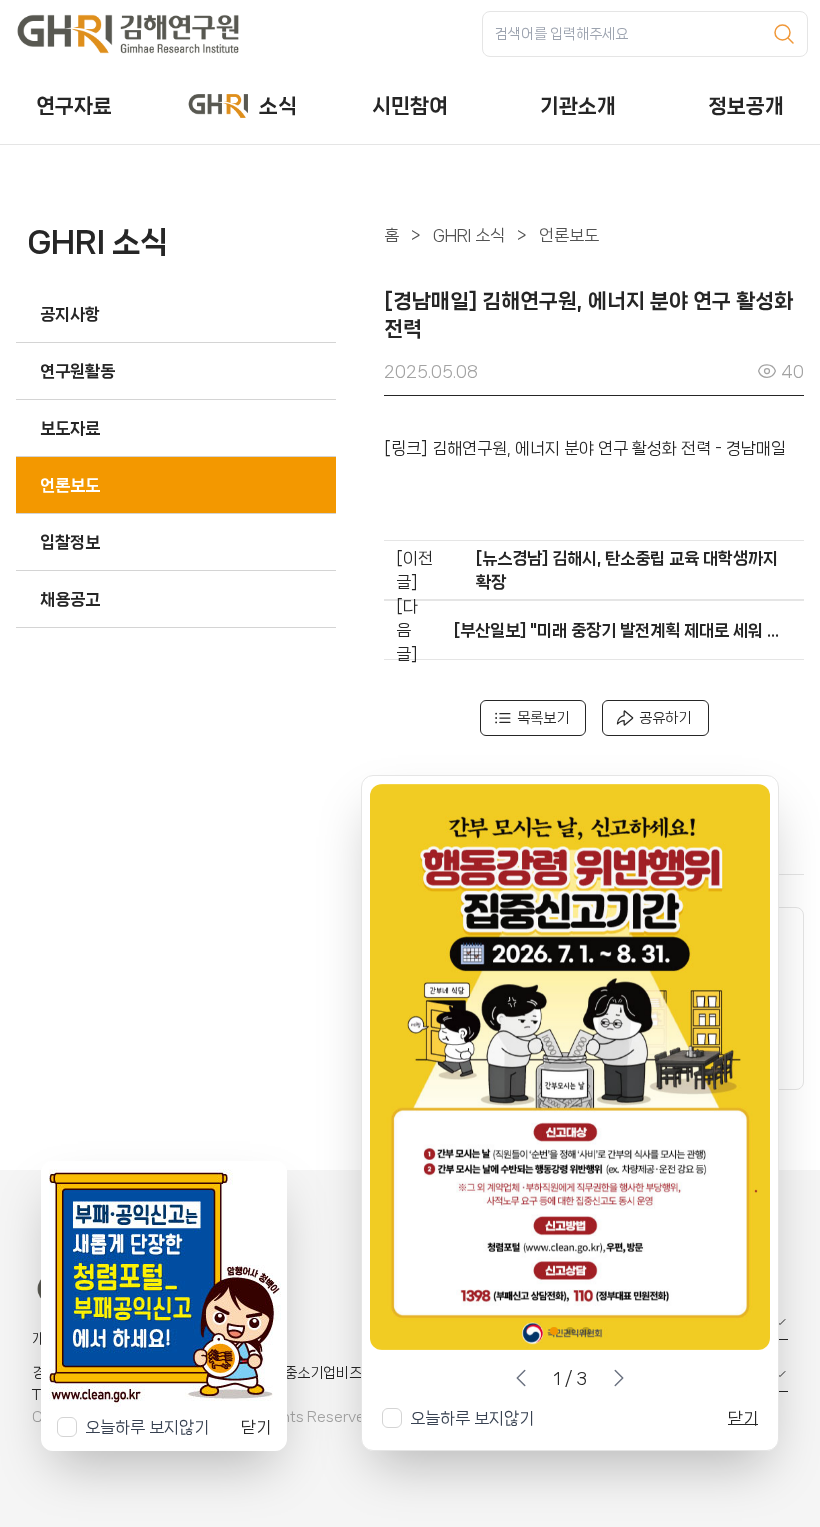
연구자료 (74, 106)
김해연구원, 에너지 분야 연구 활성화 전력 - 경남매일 (609, 448)
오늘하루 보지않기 (472, 1418)
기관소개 (578, 106)
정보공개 (746, 106)
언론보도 (569, 235)
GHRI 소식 (469, 235)
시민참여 (410, 106)
